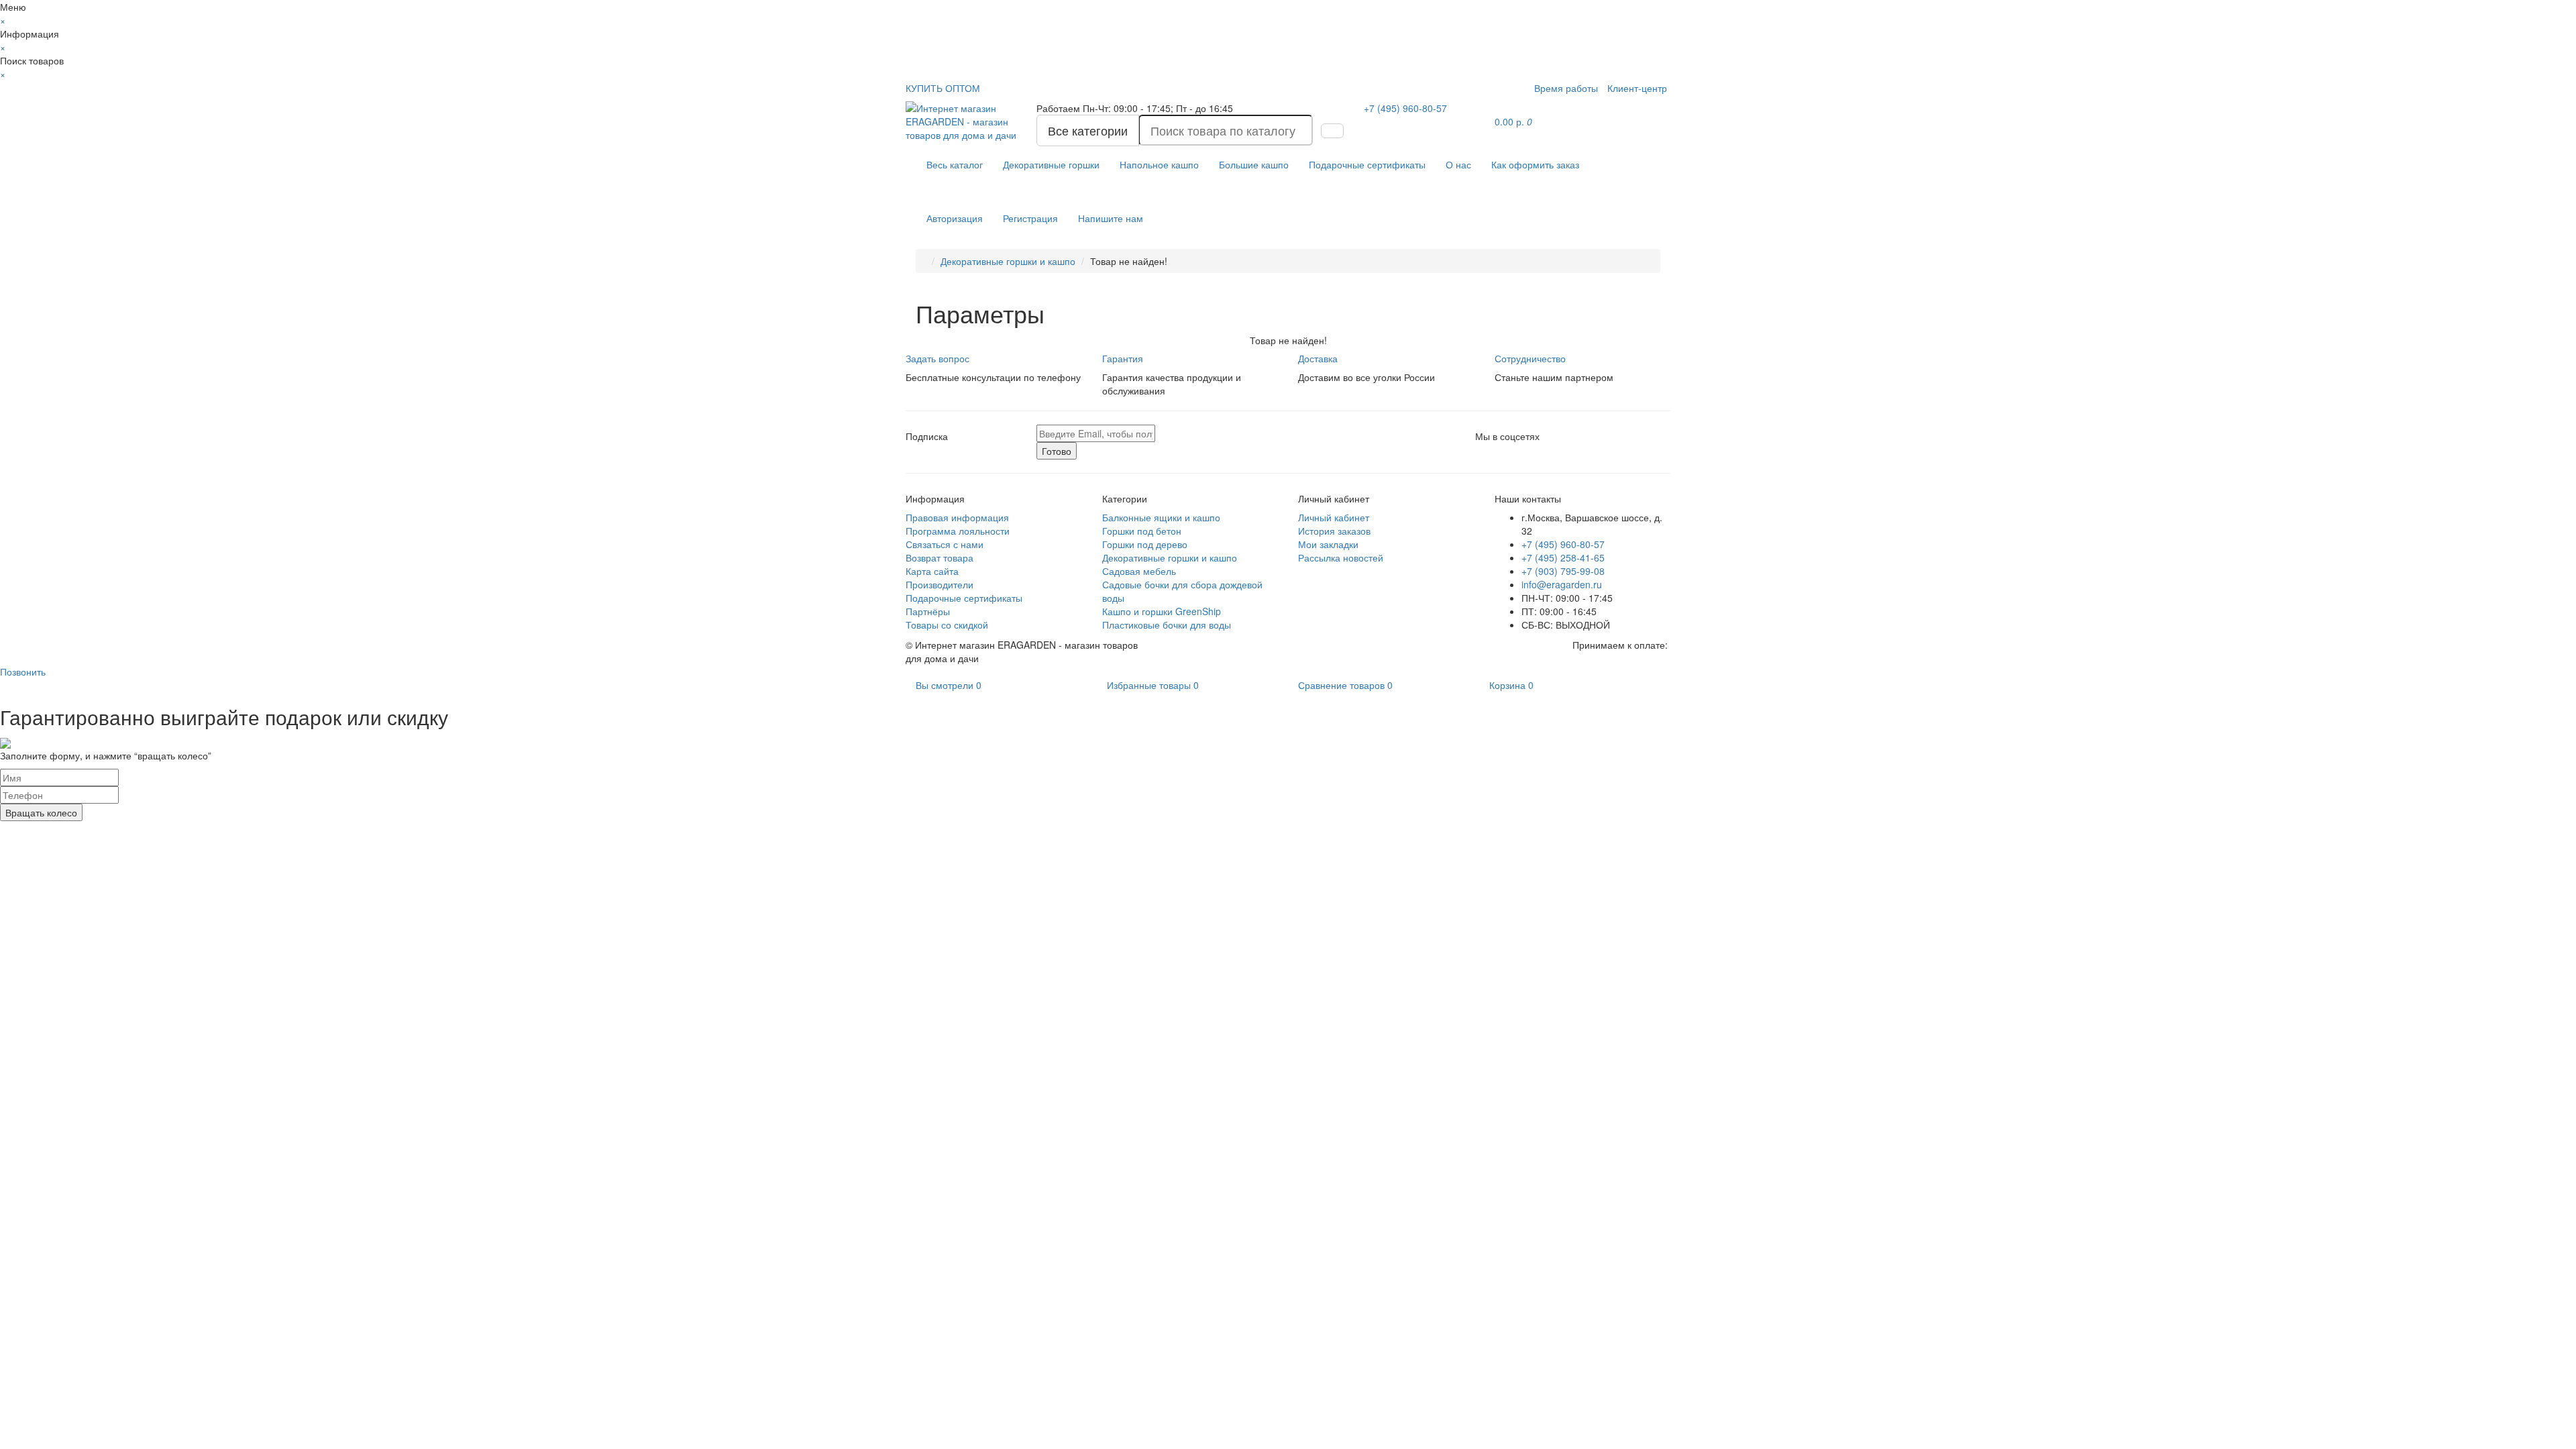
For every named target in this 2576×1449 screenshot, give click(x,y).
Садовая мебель (1139, 571)
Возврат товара (940, 557)
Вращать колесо (41, 812)
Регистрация (1030, 218)
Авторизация (955, 218)
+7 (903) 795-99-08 (1563, 571)
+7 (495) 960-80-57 (1563, 544)
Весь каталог (955, 164)
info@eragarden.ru (1562, 584)
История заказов (1334, 531)
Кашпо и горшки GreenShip (1162, 611)
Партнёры (928, 611)
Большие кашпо (1254, 164)
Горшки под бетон (1142, 531)
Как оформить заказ (1535, 164)
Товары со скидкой (947, 625)
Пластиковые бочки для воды (1167, 625)
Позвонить (23, 672)
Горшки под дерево (1145, 544)
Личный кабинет (1334, 517)
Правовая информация (957, 517)
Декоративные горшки (1051, 164)
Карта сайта (932, 571)
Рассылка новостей (1341, 557)
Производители (940, 584)
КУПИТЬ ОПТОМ (943, 88)
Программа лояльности (958, 531)
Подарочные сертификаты (1367, 164)
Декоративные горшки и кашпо (1008, 261)
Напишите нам (1111, 218)
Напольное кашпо (1159, 164)
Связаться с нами (945, 544)
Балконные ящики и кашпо (1161, 517)
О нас (1458, 164)
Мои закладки (1328, 544)
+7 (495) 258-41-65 (1563, 557)
